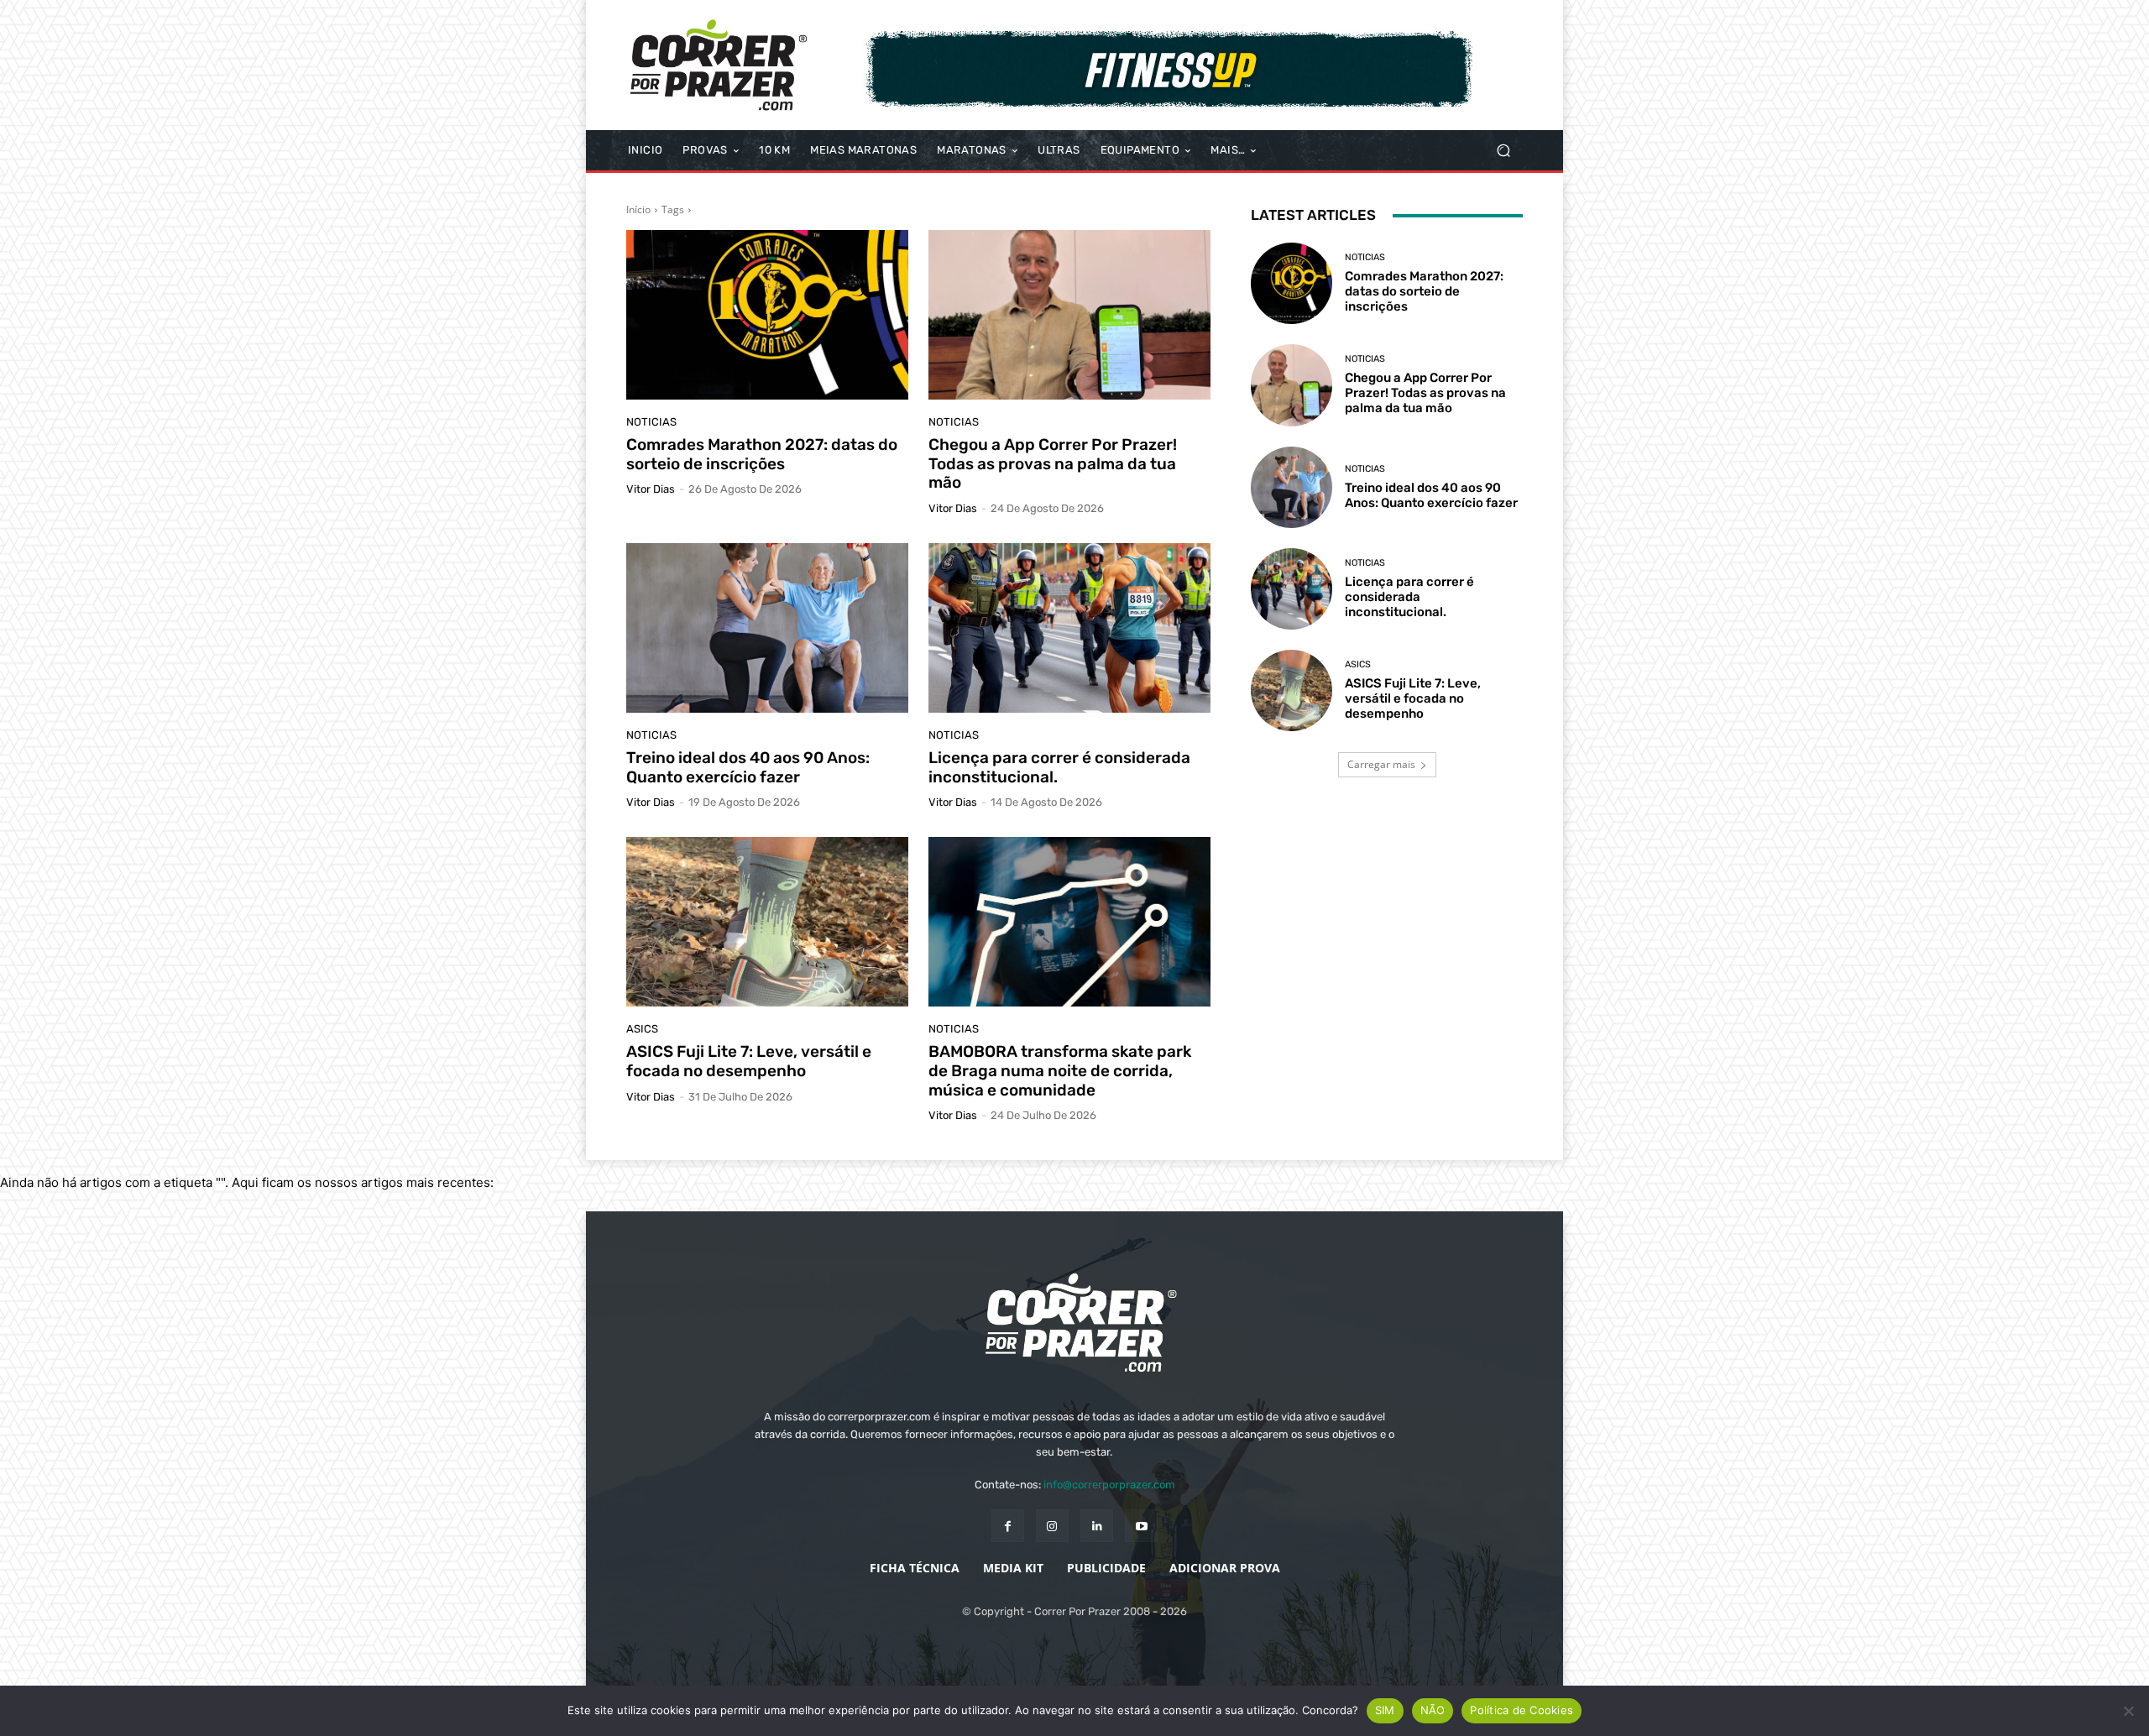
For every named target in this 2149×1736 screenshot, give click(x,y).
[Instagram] (1052, 1526)
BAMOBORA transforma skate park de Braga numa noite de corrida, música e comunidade (1060, 1071)
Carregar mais (1381, 764)
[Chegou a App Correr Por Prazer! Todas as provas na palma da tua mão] (1069, 315)
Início (638, 209)
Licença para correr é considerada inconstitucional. (1059, 767)
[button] (1503, 151)
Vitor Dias (651, 489)
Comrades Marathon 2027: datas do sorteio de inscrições (762, 454)
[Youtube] (1141, 1526)
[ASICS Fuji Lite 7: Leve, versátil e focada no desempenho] (767, 922)
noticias (651, 422)
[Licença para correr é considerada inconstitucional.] (1069, 628)
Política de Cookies (1522, 1710)
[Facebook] (1008, 1526)
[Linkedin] (1097, 1526)
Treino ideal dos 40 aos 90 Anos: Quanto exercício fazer (748, 767)
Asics (642, 1029)
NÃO (1433, 1710)
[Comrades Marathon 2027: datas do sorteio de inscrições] (767, 315)
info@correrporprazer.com (1109, 1485)
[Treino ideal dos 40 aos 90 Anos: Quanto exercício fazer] (767, 628)
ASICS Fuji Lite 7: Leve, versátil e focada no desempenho (749, 1061)
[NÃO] (2128, 1711)
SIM (1385, 1710)
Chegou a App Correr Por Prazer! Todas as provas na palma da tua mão (1053, 464)
